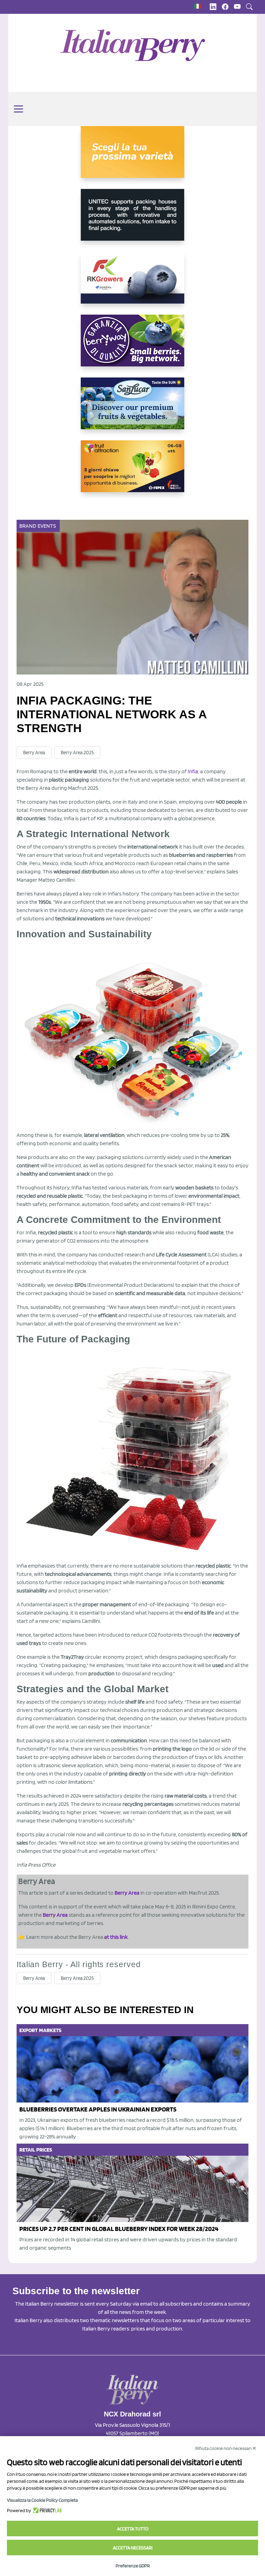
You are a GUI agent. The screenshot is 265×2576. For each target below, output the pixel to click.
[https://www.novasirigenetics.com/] (132, 157)
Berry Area (34, 753)
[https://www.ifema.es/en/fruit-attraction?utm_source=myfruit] (132, 472)
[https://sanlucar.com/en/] (132, 409)
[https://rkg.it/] (132, 283)
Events (47, 526)
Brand (28, 526)
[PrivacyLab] (46, 2510)
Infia (193, 771)
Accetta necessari (133, 2548)
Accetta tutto (133, 2529)
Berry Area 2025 (77, 753)
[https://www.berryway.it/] (132, 346)
